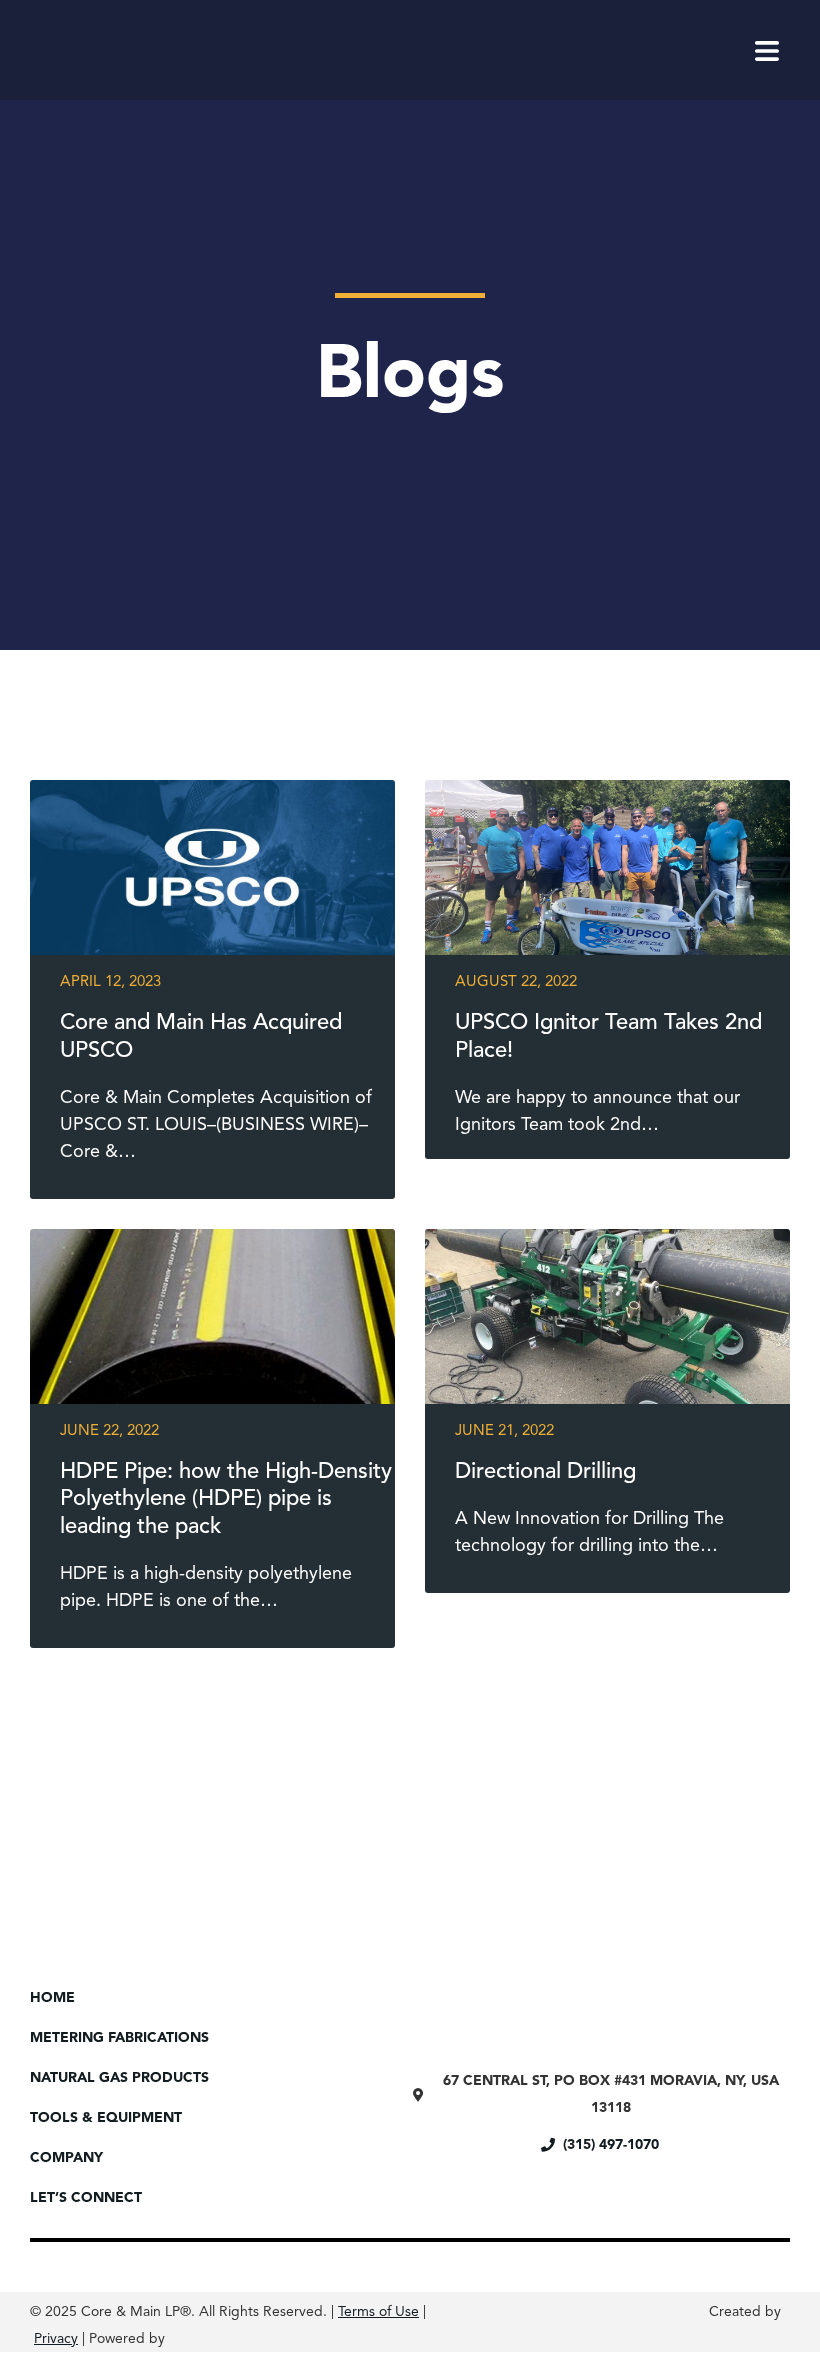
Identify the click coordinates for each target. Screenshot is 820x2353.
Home (52, 1998)
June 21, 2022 (504, 1431)
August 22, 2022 (516, 982)
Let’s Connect (86, 2198)
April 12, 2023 (110, 982)
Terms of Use (378, 2312)
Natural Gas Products (119, 2078)
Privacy (56, 2339)
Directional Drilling (545, 1472)
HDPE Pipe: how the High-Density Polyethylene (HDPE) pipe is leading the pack (226, 1499)
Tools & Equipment (106, 2118)
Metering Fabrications (119, 2038)
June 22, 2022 (109, 1431)
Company (66, 2158)
